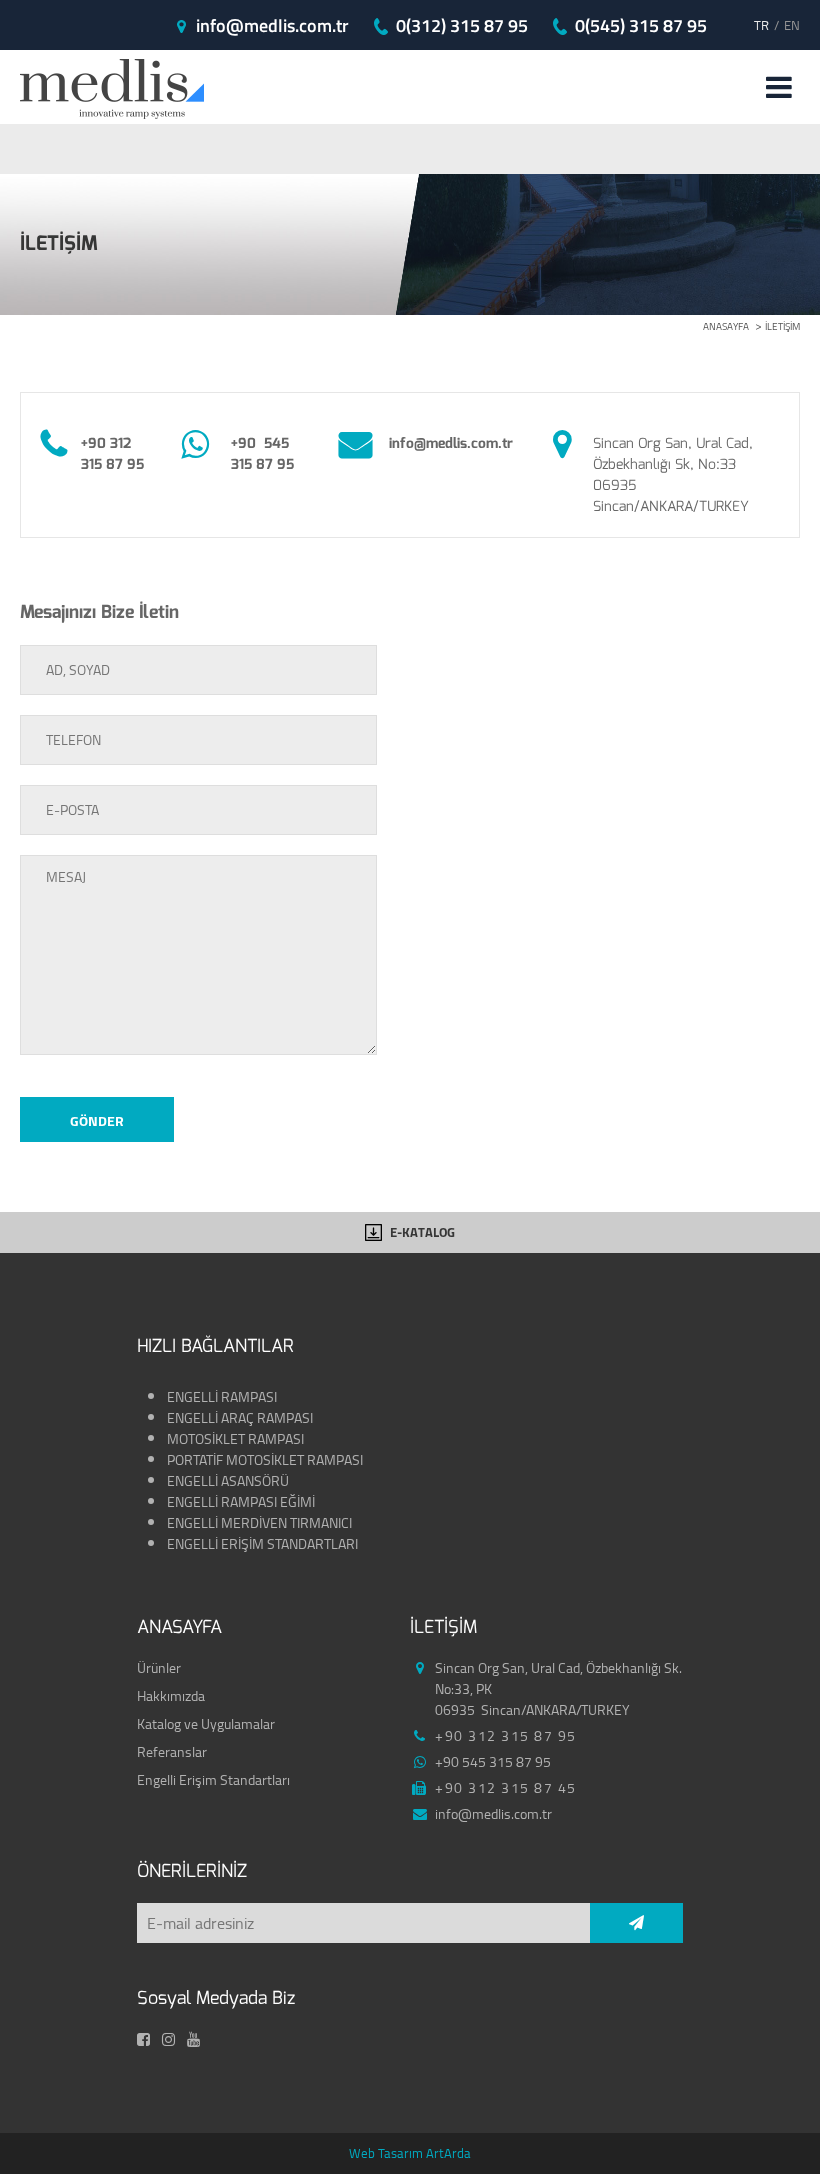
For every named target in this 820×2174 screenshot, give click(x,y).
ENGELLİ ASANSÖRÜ (228, 1481)
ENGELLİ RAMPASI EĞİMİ (242, 1502)
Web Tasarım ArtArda (410, 2153)
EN (792, 25)
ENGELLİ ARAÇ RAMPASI (240, 1418)
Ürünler (159, 1668)
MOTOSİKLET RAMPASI (237, 1439)
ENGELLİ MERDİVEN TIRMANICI (259, 1523)
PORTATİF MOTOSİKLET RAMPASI (266, 1460)
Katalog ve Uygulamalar (206, 1724)
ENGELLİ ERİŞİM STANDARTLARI (262, 1544)
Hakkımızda (171, 1696)
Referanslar (172, 1752)
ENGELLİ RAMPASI (222, 1397)
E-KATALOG (422, 1232)
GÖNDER (97, 1121)
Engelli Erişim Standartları (213, 1780)
